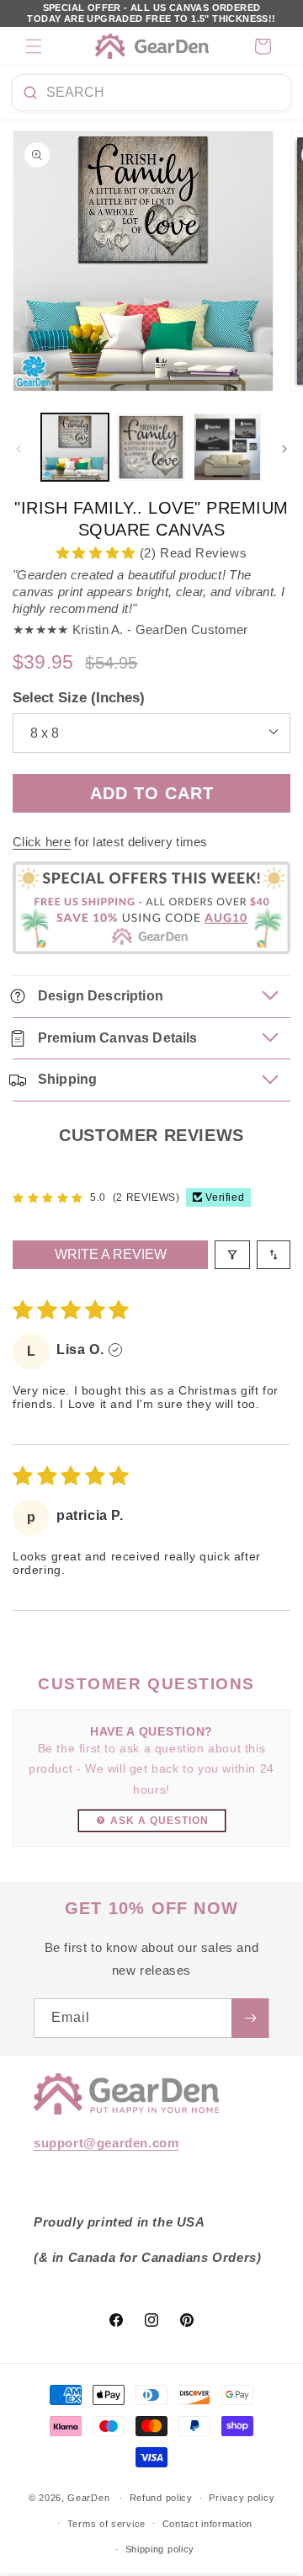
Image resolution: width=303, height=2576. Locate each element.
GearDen (88, 2498)
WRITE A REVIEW (111, 1254)
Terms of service (106, 2524)
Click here (42, 842)
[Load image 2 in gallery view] (151, 447)
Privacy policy (242, 2498)
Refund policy (161, 2498)
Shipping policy (160, 2549)
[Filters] (232, 1255)
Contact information (207, 2524)
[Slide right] (284, 449)
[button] (34, 46)
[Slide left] (19, 449)
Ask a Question (159, 1821)
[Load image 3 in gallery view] (227, 447)
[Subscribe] (250, 2018)
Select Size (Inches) (79, 698)
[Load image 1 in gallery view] (75, 447)
